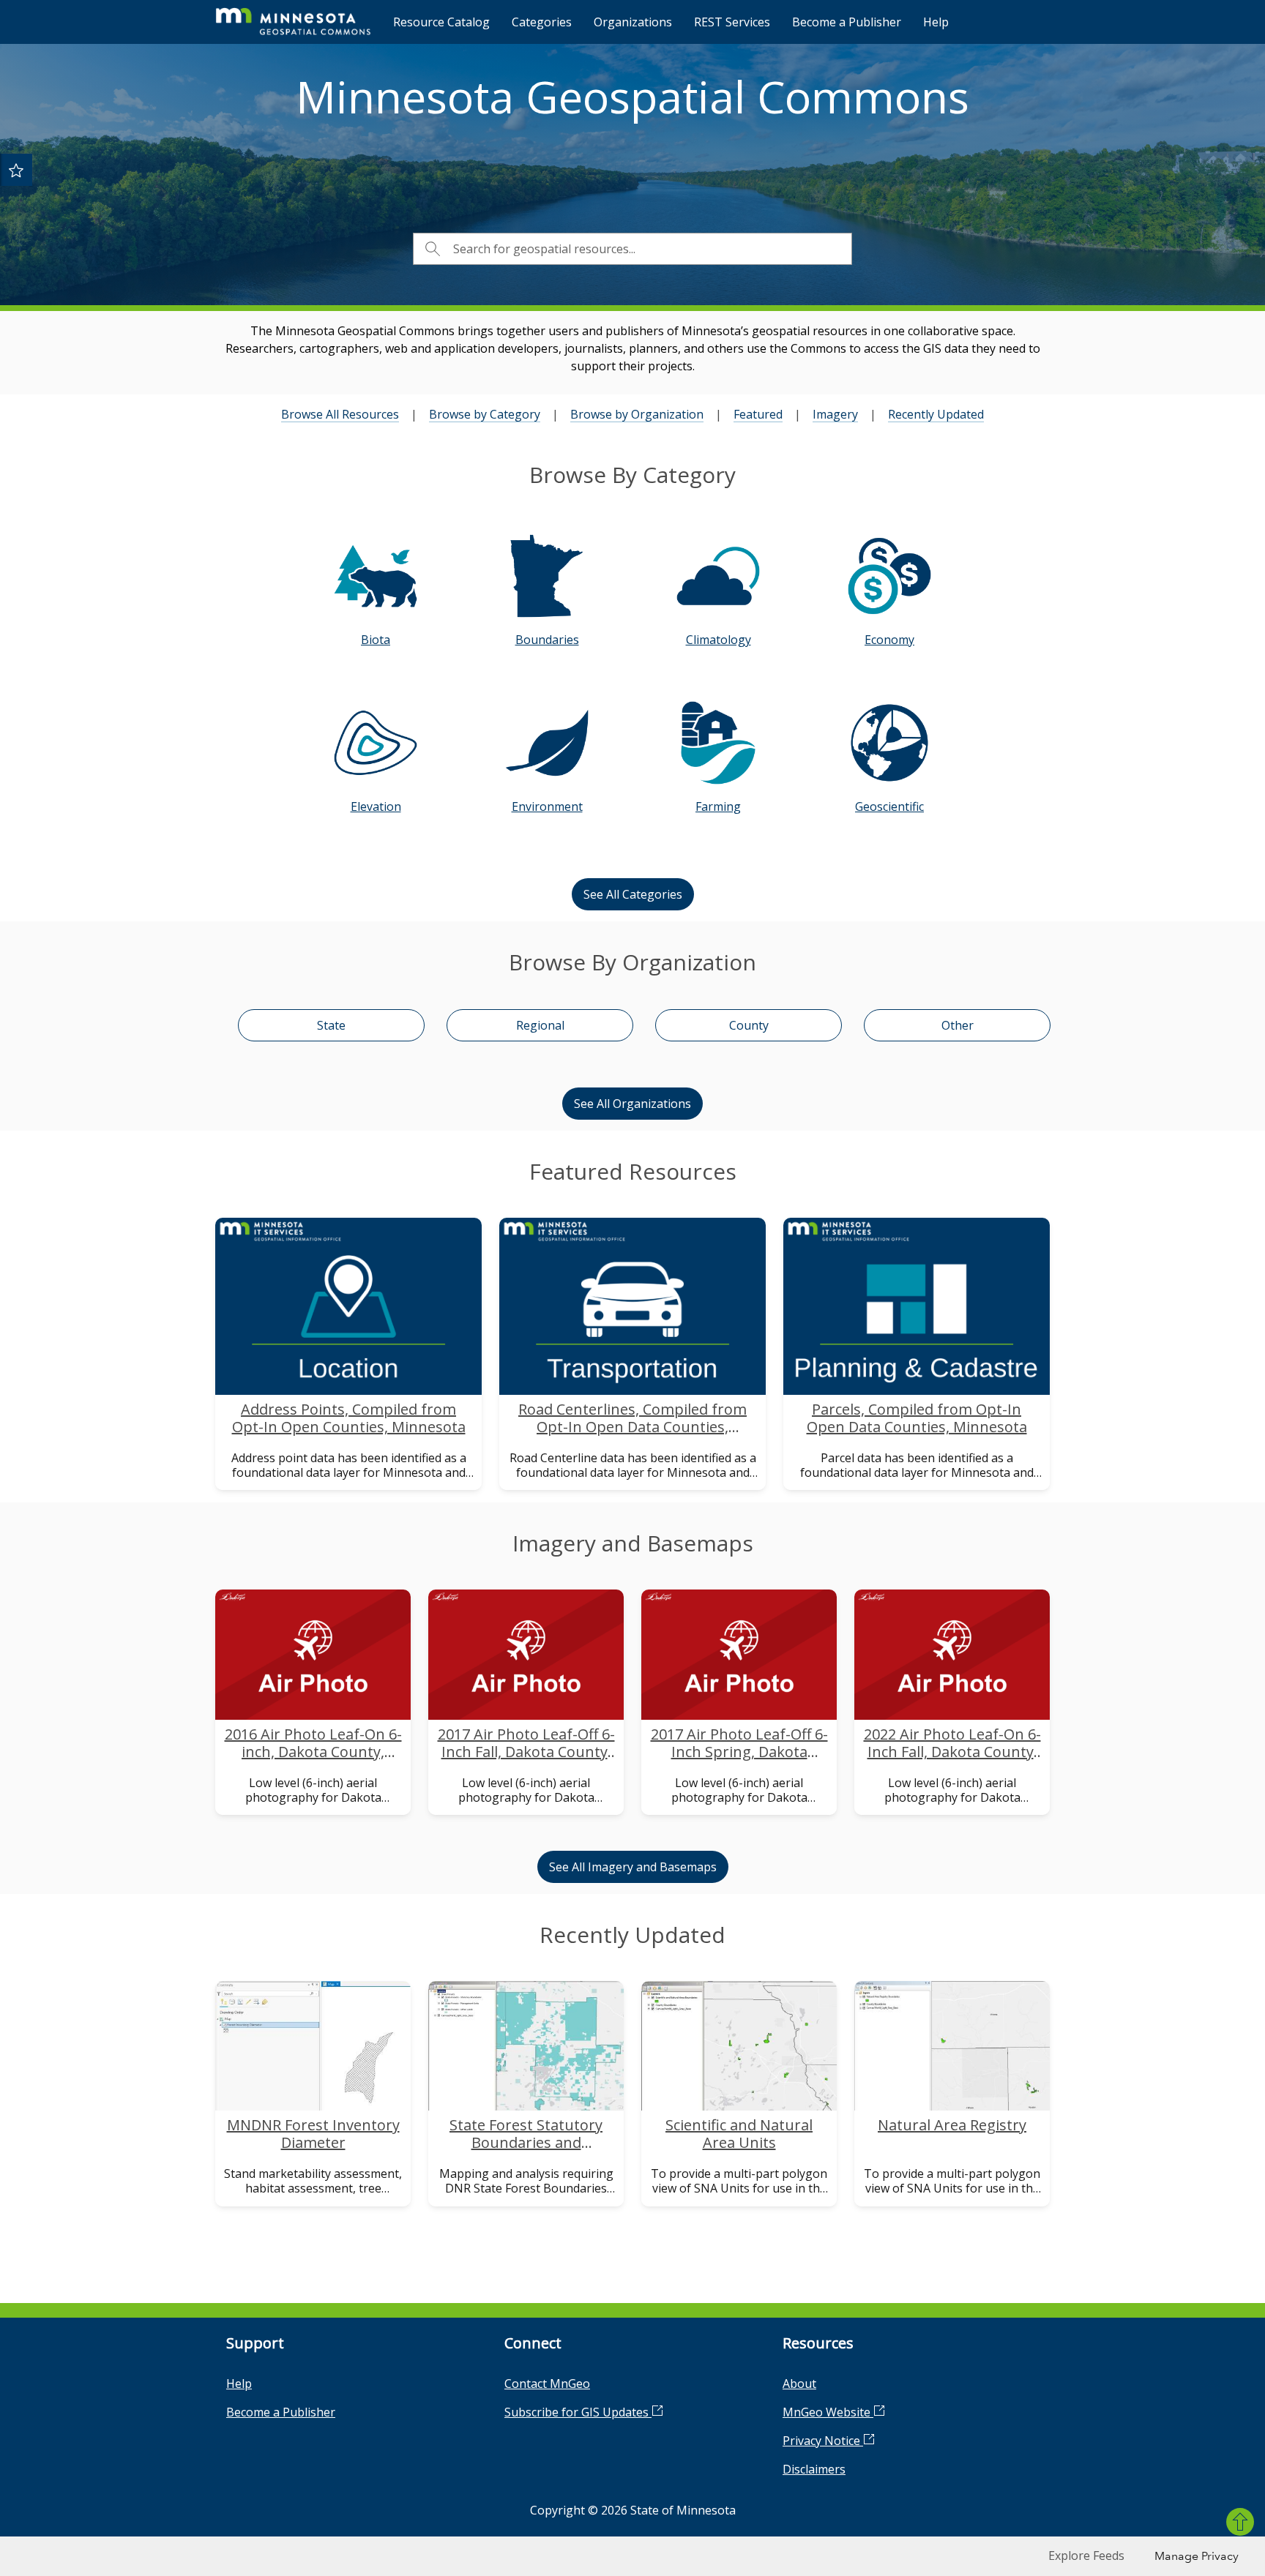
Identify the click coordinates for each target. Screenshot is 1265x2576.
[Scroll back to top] (1240, 2522)
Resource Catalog (441, 22)
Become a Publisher (847, 22)
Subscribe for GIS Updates (578, 2412)
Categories (542, 22)
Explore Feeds (1086, 2556)
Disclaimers (814, 2469)
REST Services (732, 22)
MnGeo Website (828, 2412)
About (799, 2384)
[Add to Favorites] (16, 170)
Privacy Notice (823, 2441)
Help (936, 22)
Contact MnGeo (547, 2384)
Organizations (633, 22)
